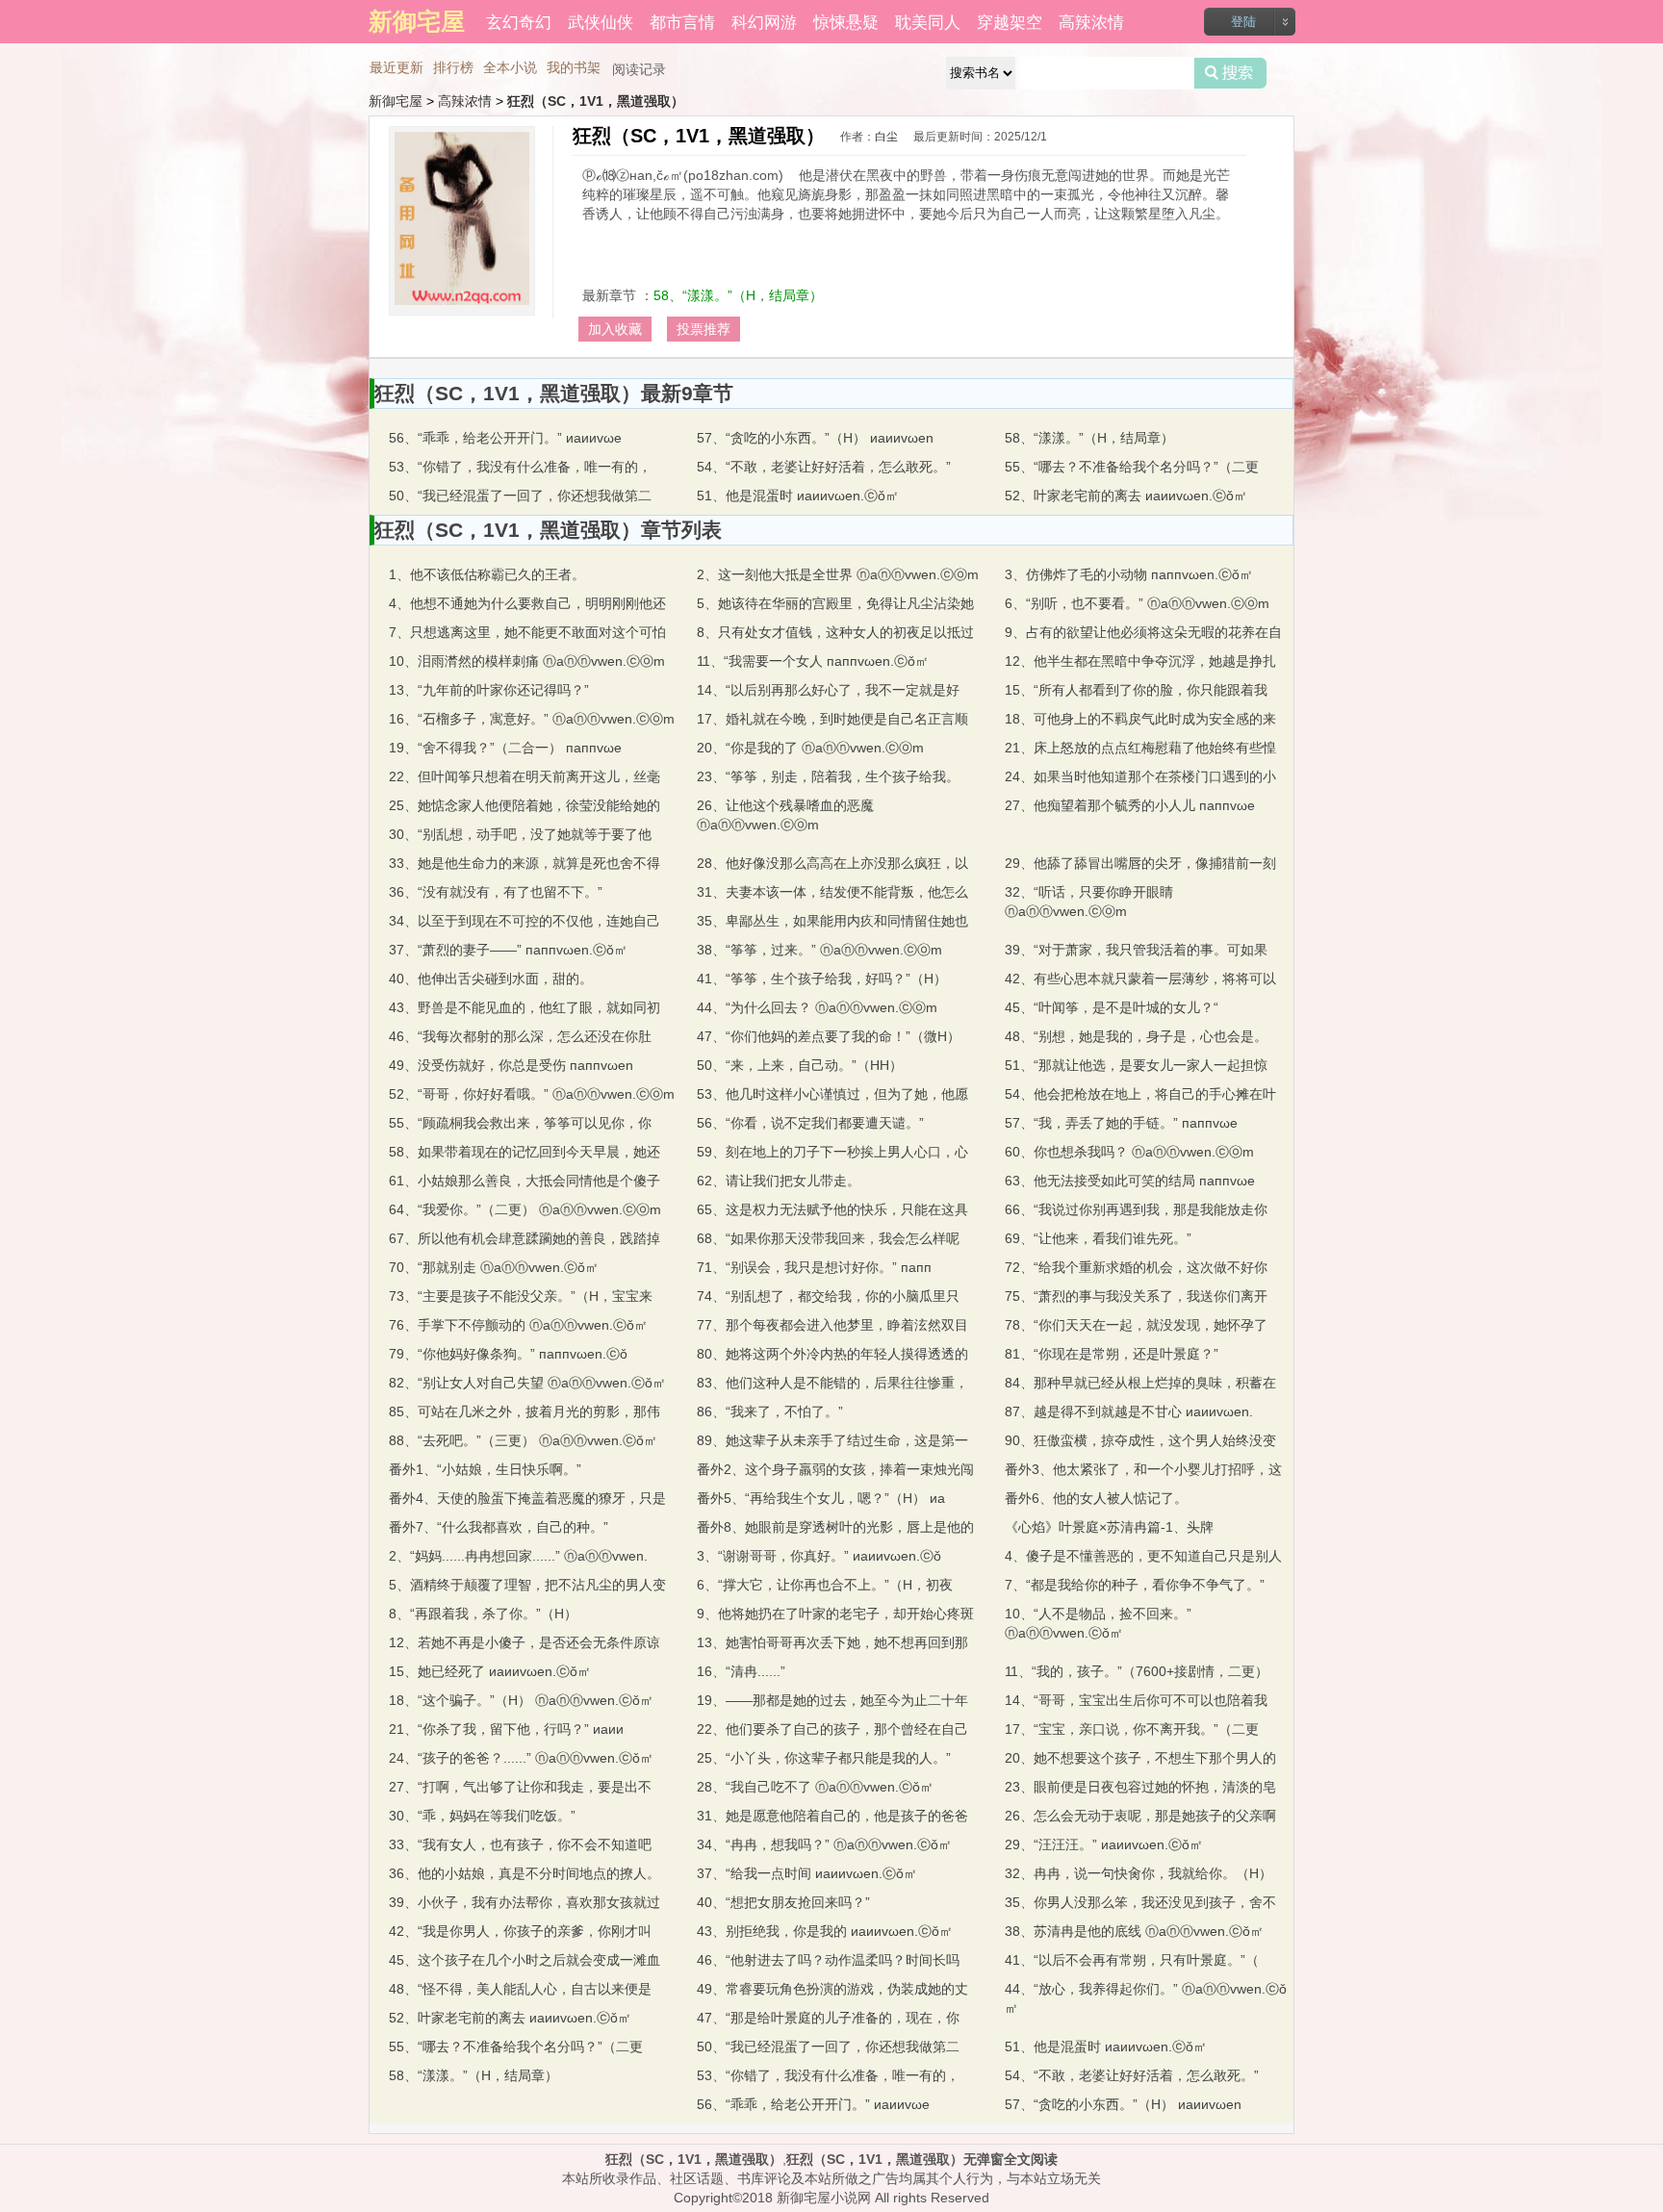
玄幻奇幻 (519, 21)
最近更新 (397, 67)
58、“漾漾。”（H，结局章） (738, 295)
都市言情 (682, 21)
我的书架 (574, 67)
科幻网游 (764, 21)
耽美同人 (928, 21)
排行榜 (453, 67)
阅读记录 (639, 69)
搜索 (1230, 73)
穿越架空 (1010, 21)
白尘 (886, 137)
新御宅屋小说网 (824, 2198)
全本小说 (510, 67)
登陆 (1243, 22)
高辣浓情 (1091, 21)
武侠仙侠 (601, 21)
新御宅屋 (396, 101)
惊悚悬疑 (846, 21)
